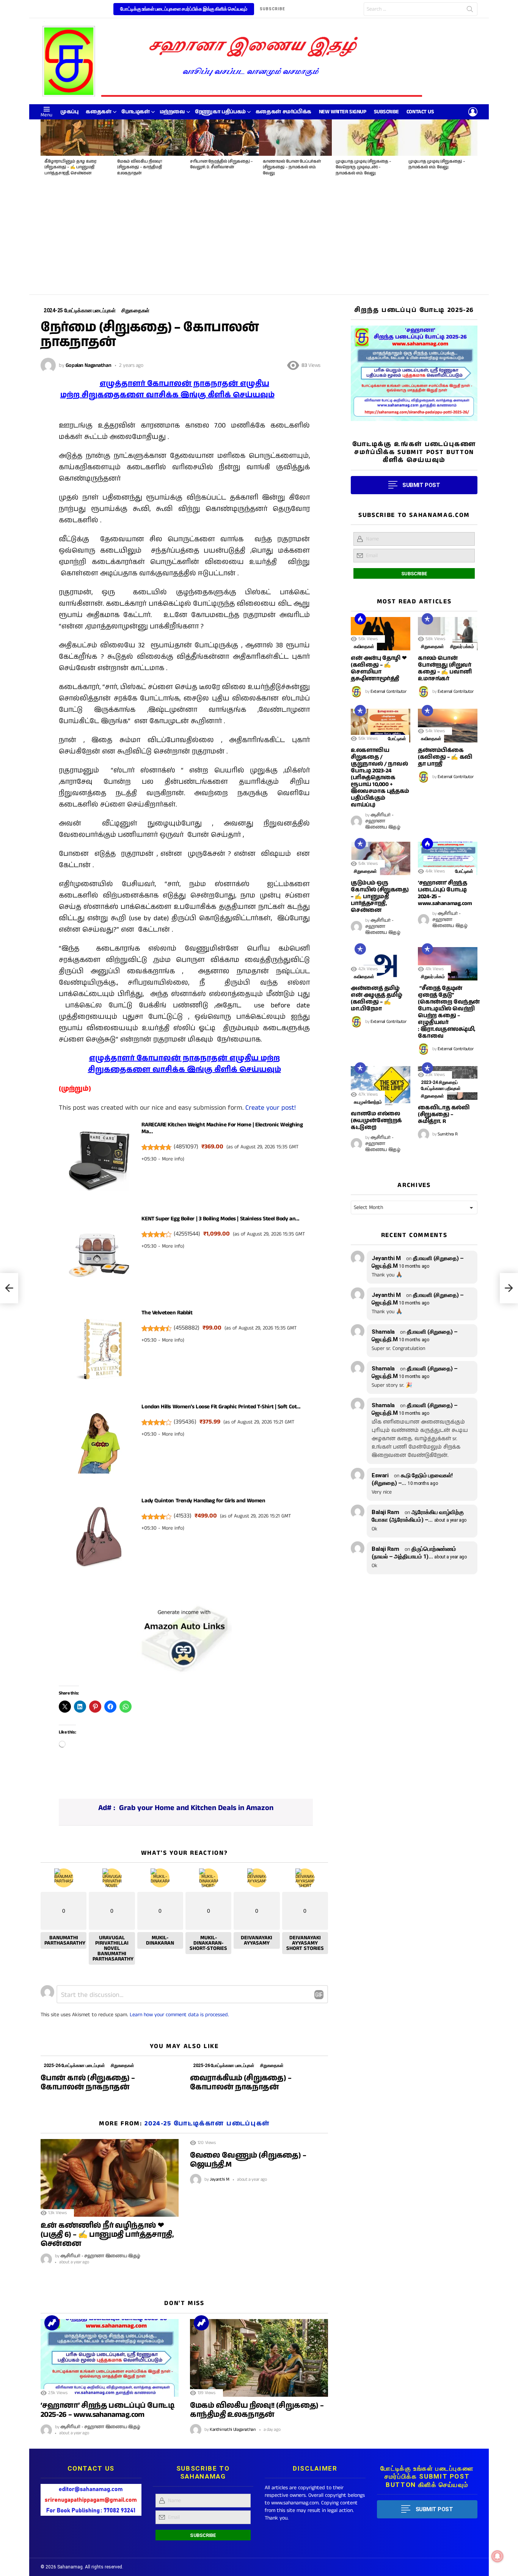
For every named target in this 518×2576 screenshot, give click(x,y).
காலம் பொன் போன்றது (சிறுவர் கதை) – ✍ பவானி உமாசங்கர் (445, 668)
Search (470, 11)
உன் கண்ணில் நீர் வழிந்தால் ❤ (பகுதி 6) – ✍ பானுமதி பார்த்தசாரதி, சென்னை (107, 2235)
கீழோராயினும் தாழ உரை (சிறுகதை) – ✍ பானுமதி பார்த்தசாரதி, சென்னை (70, 167)
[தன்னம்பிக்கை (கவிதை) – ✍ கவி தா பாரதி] (448, 725)
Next (474, 150)
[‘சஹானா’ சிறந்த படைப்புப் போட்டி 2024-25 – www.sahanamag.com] (448, 858)
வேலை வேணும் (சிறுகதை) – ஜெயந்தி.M (248, 2160)
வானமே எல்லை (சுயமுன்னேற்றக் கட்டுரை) (376, 1120)
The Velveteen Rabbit (167, 1313)
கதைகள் (98, 112)
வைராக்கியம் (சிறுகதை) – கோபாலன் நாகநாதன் (241, 2083)
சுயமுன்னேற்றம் (368, 1102)
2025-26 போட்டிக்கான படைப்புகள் (74, 2065)
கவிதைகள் (364, 647)
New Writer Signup (343, 112)
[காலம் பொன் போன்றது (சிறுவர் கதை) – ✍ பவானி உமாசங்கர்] (448, 634)
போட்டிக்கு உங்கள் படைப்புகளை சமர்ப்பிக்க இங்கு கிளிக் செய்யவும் (184, 9)
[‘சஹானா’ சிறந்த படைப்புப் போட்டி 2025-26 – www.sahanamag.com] (110, 2358)
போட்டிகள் (136, 112)
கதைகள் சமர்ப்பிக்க (283, 112)
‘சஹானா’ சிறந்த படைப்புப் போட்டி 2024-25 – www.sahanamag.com (445, 893)
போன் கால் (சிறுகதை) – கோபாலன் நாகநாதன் (88, 2083)
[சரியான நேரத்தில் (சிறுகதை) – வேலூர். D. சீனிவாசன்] (223, 138)
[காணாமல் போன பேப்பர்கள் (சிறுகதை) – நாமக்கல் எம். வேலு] (295, 138)
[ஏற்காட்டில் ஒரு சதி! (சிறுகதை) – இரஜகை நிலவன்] (9, 1288)
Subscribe (386, 112)
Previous (44, 150)
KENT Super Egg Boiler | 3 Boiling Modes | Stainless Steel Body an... (220, 1219)
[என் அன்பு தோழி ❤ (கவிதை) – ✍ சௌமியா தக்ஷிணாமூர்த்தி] (381, 634)
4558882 (187, 1328)
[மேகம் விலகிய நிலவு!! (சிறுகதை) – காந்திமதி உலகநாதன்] (150, 138)
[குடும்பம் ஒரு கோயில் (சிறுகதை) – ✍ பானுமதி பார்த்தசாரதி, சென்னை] (381, 858)
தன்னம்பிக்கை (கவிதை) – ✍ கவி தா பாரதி (445, 757)
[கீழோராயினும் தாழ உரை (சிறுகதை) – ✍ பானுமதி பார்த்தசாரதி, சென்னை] (77, 138)
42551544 (187, 1234)
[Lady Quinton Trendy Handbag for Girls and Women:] (99, 1539)
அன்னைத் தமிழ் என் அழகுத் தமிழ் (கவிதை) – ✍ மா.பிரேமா (376, 998)
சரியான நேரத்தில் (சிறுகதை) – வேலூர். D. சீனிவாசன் (221, 164)
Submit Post (434, 2509)
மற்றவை (172, 112)
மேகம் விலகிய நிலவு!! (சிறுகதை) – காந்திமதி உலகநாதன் (140, 167)
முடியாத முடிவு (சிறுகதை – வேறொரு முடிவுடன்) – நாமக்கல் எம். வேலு (363, 167)
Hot (360, 619)
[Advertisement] (259, 238)
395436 (185, 1422)
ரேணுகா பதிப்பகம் (220, 112)
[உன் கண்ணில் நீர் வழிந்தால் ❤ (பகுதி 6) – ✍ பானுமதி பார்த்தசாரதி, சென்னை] (110, 2178)
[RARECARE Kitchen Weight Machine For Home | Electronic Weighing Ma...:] (99, 1163)
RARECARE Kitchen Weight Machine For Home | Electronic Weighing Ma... (222, 1128)
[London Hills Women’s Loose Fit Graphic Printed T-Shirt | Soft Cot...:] (99, 1445)
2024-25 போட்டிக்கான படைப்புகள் (207, 2123)
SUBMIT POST (421, 485)
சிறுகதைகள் (122, 2065)
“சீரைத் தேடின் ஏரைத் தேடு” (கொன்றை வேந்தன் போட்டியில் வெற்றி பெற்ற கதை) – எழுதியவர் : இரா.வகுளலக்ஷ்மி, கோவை (449, 1012)
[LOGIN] (473, 112)
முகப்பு (69, 112)
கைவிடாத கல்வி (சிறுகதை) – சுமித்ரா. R (444, 1114)
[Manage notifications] (498, 2556)
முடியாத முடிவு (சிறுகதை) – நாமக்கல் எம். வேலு (437, 164)
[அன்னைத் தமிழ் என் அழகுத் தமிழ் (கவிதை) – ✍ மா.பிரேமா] (381, 964)
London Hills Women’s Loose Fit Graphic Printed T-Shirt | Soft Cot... (221, 1407)
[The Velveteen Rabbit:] (99, 1351)
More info (172, 1159)
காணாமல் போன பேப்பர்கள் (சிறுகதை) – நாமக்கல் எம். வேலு (292, 167)
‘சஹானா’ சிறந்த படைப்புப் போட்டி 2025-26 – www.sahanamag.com (108, 2410)
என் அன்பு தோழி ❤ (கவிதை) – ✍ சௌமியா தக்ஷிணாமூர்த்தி (379, 668)
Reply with (319, 1995)
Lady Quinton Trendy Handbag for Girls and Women (203, 1501)
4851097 (186, 1147)
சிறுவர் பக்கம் (462, 647)
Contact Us (420, 112)
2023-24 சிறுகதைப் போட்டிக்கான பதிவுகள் (441, 1085)
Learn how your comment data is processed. (179, 2015)
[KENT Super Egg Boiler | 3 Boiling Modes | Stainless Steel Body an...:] (99, 1257)
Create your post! (271, 1108)
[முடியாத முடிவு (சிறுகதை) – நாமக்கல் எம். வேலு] (441, 138)
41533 (183, 1516)
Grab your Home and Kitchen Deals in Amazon (196, 1808)
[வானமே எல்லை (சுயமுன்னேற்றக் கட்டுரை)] (381, 1086)
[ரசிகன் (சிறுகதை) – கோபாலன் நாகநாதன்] (509, 1288)
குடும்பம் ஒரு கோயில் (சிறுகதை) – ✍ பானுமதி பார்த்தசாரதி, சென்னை (380, 897)
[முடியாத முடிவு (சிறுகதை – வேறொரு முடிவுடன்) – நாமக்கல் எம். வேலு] (368, 138)
